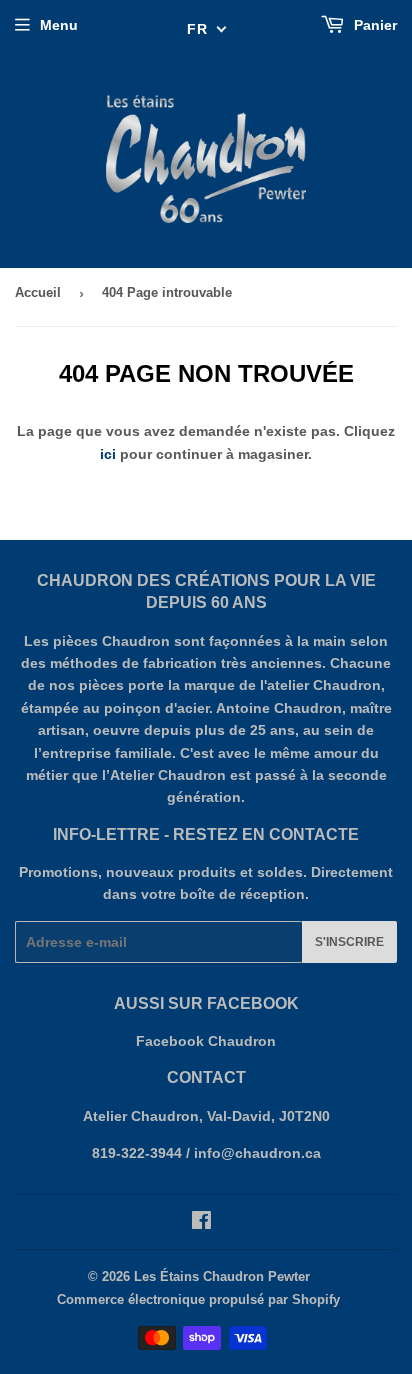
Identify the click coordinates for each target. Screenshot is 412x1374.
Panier (373, 25)
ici (108, 454)
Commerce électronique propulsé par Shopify (198, 1299)
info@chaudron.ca (257, 1153)
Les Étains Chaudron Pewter (222, 1276)
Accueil (38, 292)
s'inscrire (349, 942)
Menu (59, 25)
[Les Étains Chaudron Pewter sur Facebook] (201, 1223)
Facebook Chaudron (206, 1041)
